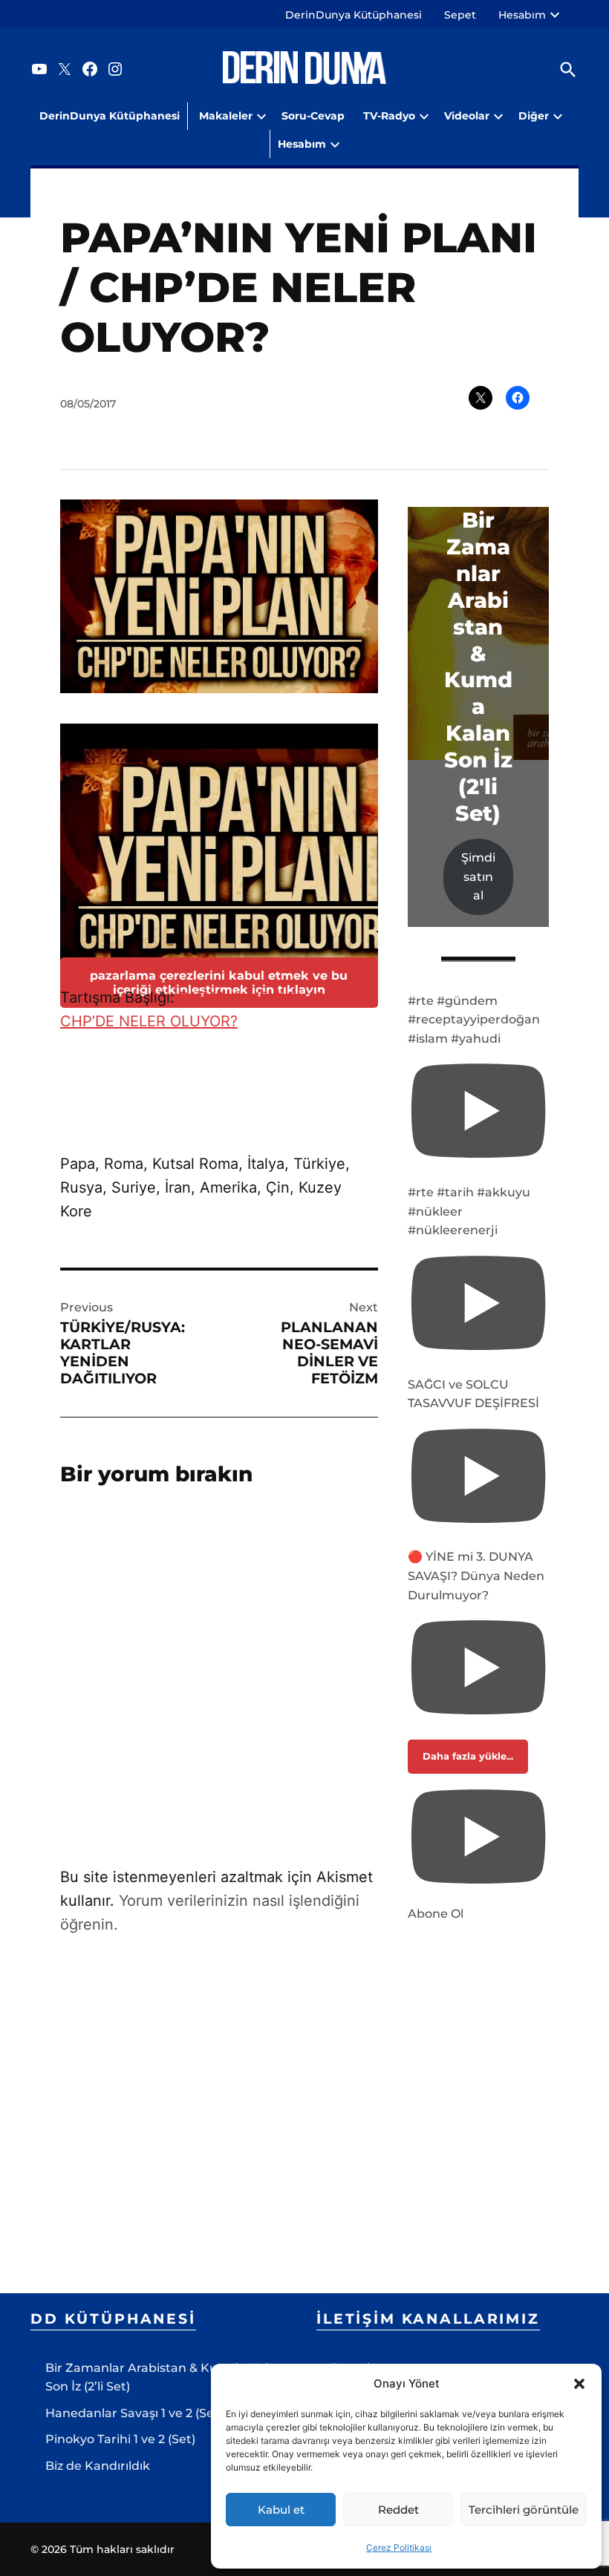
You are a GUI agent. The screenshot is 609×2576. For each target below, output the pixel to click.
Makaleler (226, 116)
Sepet (460, 15)
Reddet (398, 2510)
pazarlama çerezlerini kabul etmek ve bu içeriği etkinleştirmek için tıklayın (219, 983)
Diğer (534, 116)
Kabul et (281, 2510)
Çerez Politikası (399, 2547)
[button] (579, 2384)
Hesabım (522, 15)
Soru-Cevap (313, 116)
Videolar (467, 116)
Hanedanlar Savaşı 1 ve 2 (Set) (134, 2413)
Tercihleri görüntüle (524, 2510)
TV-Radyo (389, 116)
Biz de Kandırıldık (98, 2466)
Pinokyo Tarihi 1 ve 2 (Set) (120, 2439)
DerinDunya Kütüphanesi (354, 15)
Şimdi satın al (478, 876)
